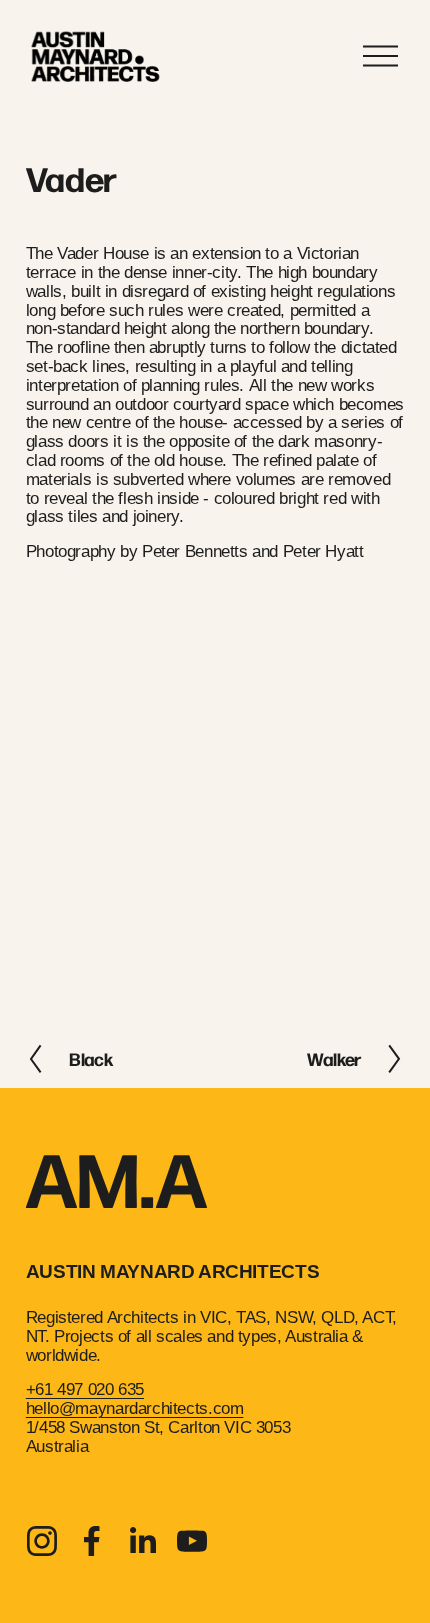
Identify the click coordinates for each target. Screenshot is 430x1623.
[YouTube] (192, 1541)
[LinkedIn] (142, 1541)
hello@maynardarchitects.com (135, 1409)
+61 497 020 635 (85, 1390)
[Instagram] (42, 1541)
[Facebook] (92, 1541)
